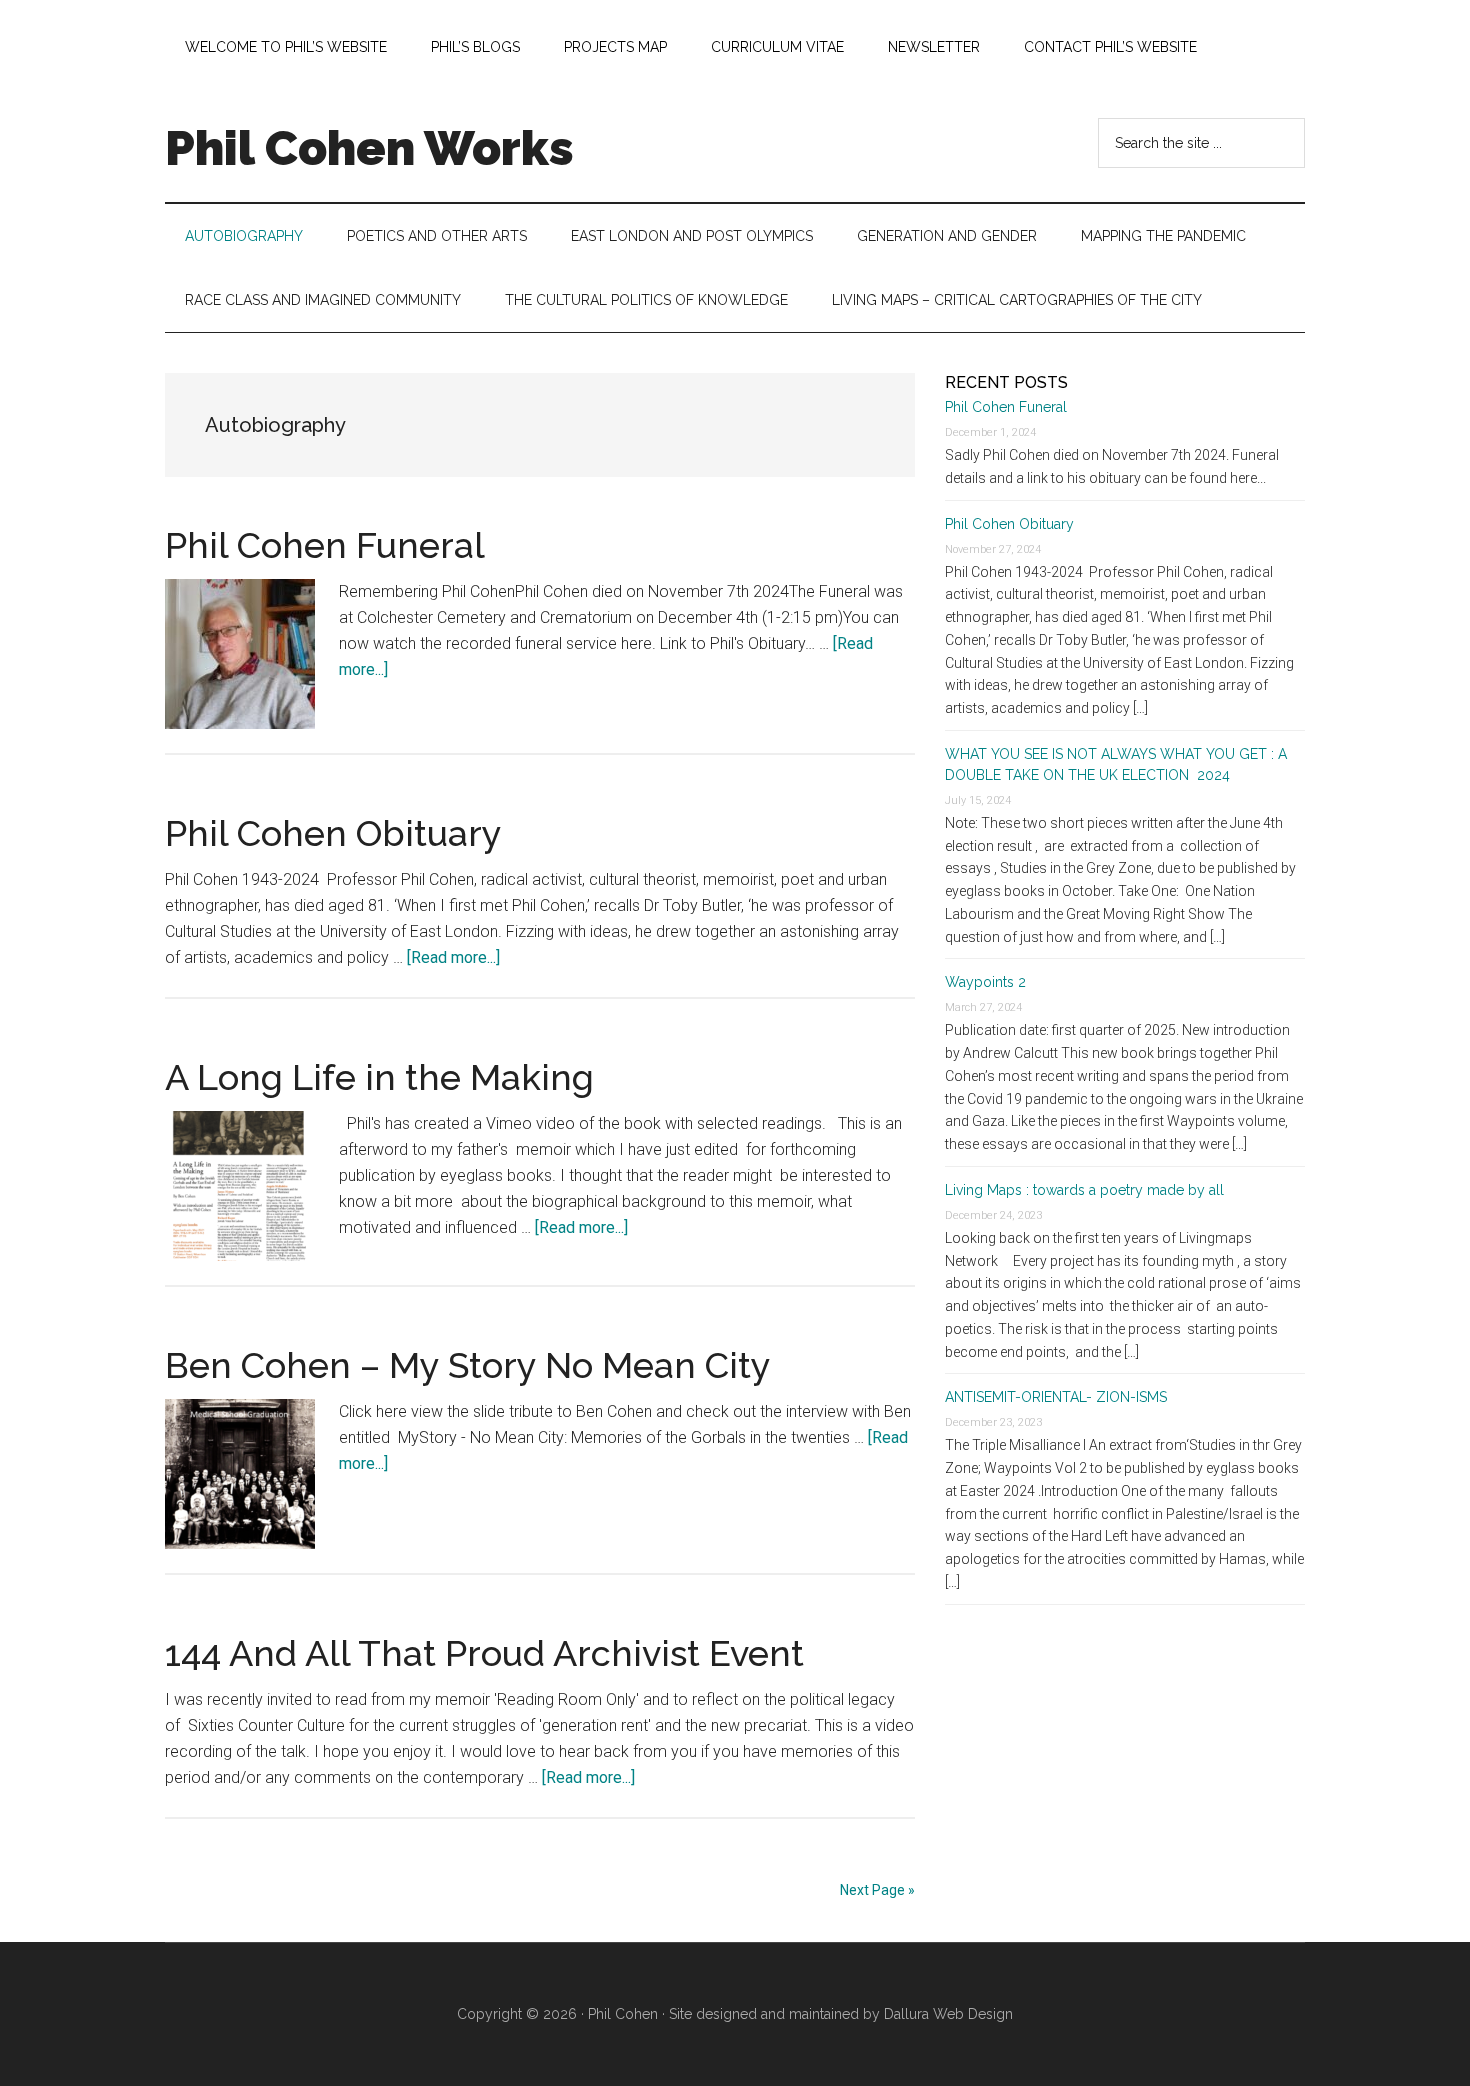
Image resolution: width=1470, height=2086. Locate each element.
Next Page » (877, 1890)
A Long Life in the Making (379, 1077)
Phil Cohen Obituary (333, 833)
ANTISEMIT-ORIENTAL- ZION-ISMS (1056, 1397)
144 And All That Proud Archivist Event (484, 1653)
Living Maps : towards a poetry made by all (1084, 1190)
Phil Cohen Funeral (325, 545)
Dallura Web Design (948, 2014)
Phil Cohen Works (369, 148)
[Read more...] (453, 957)
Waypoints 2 (985, 982)
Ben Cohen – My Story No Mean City (468, 1365)
